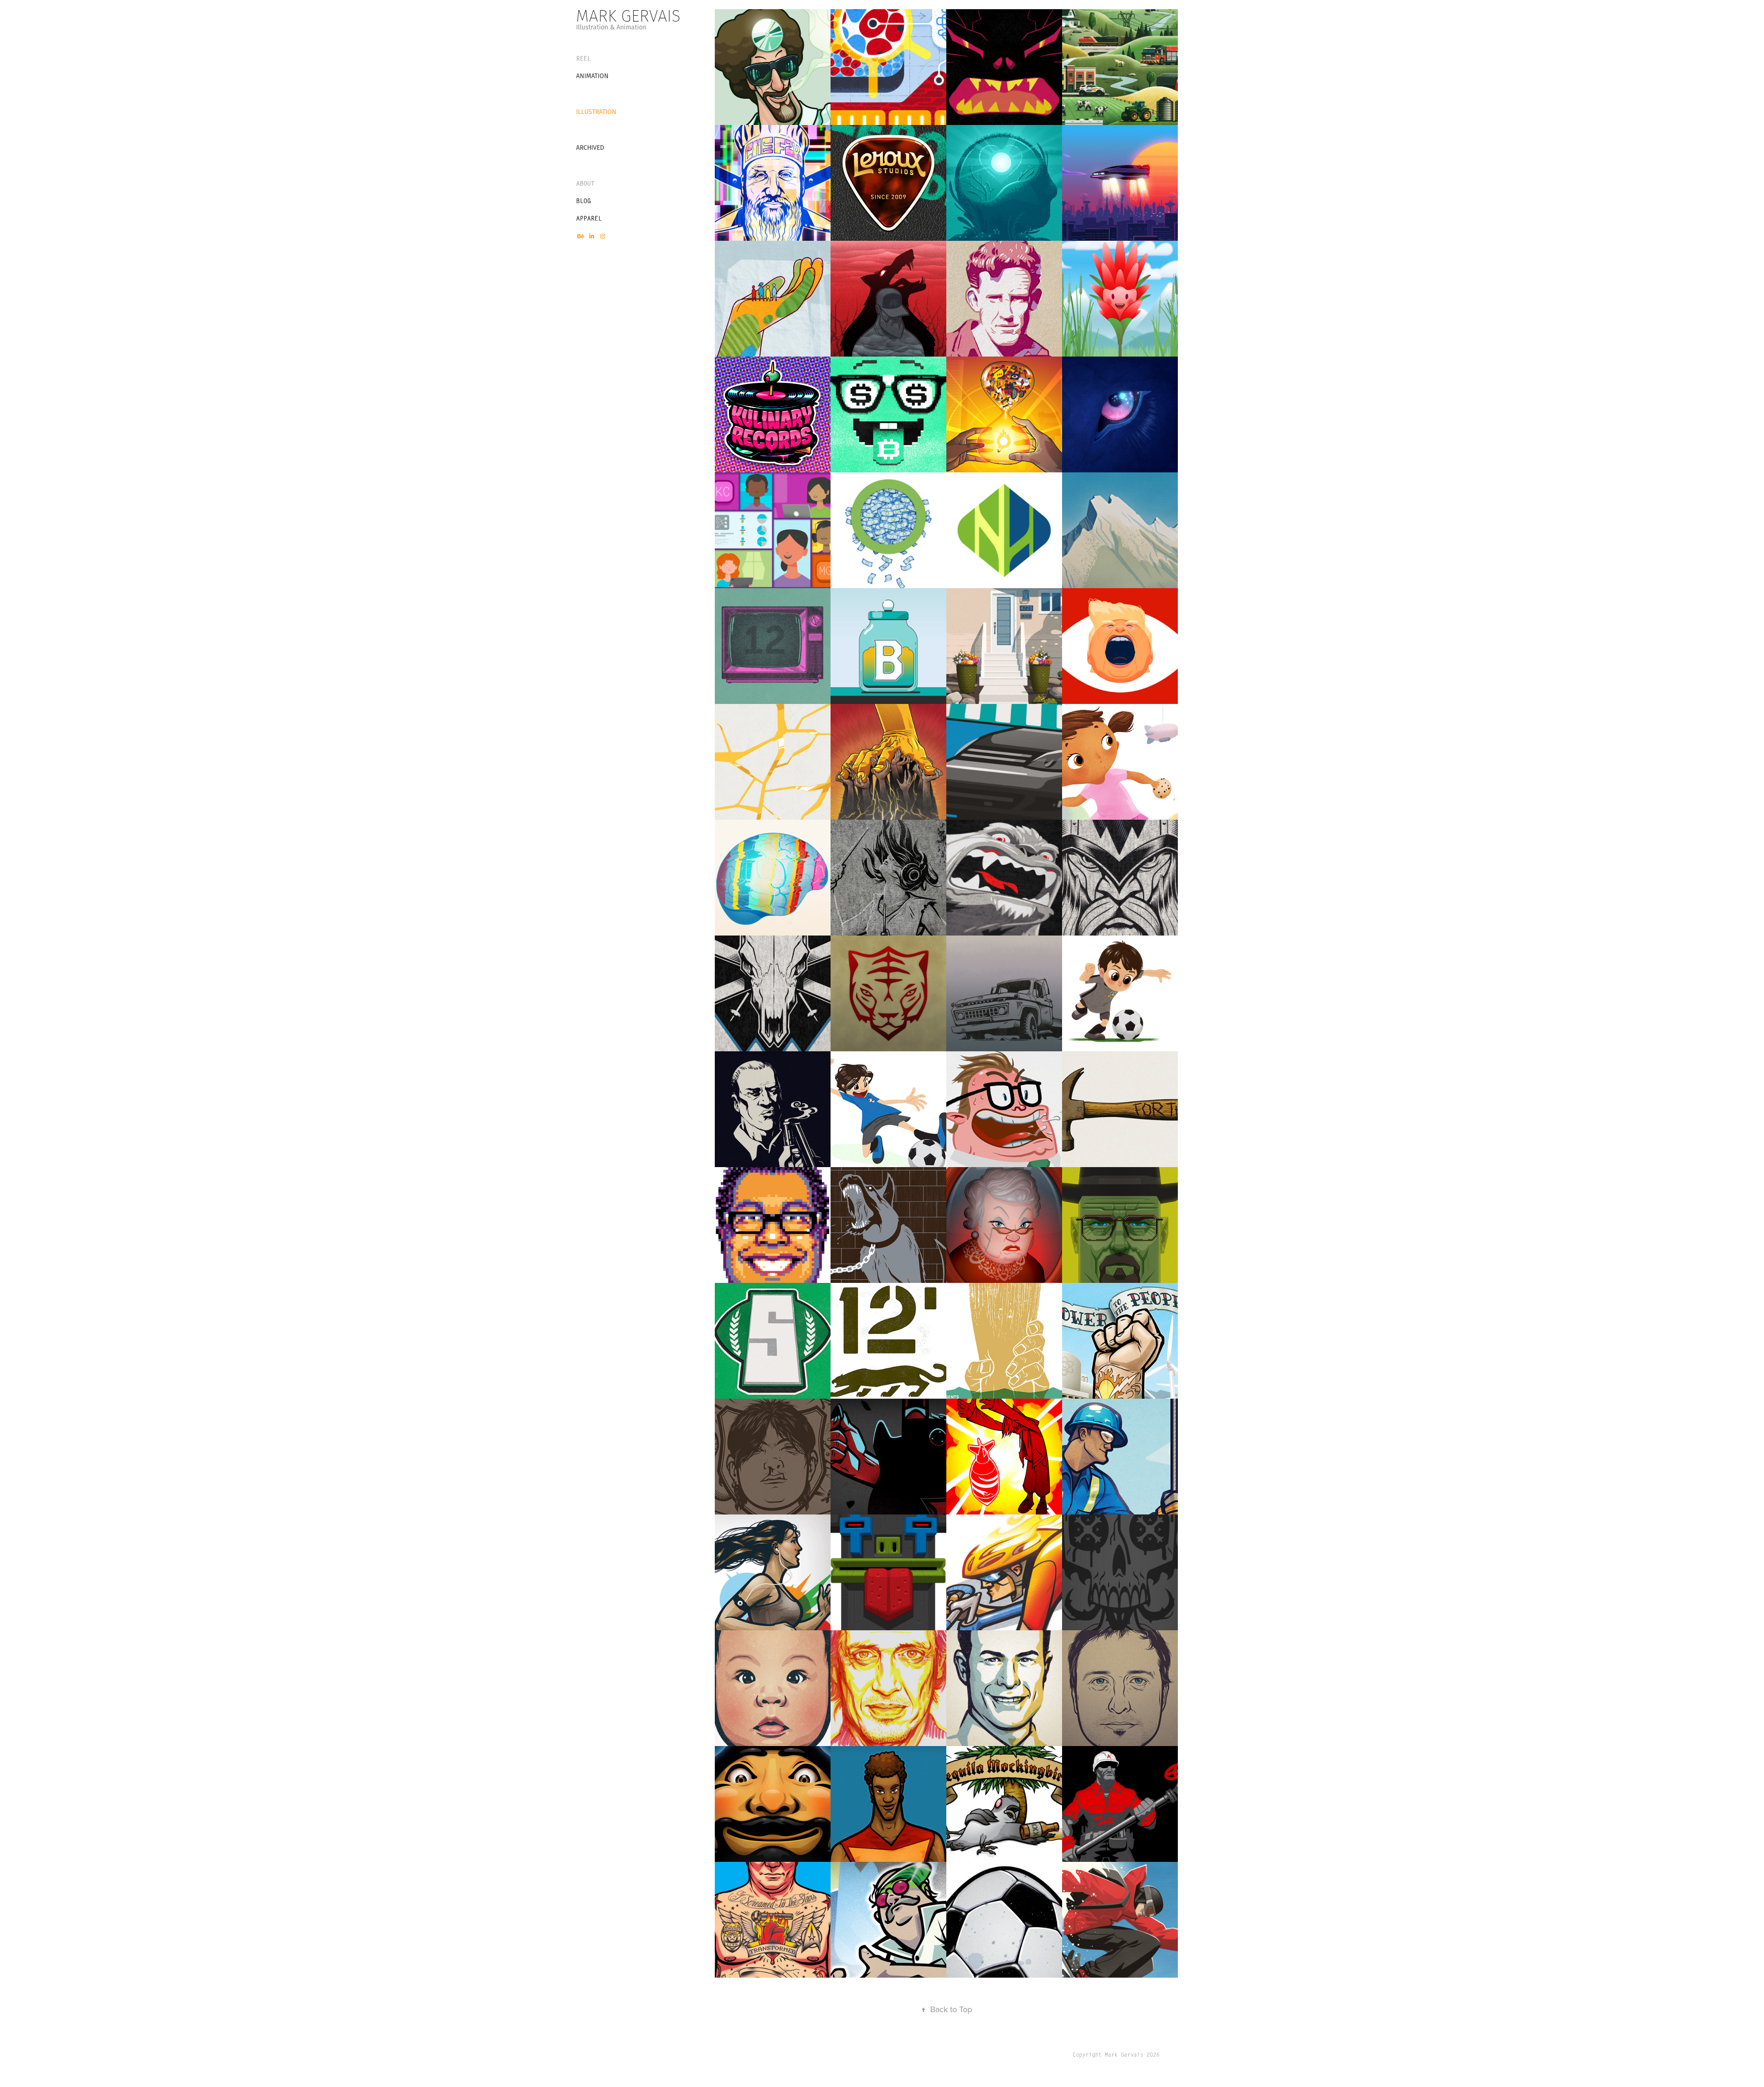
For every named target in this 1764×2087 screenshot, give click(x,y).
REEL (583, 58)
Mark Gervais (628, 16)
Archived (590, 147)
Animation (592, 76)
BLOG (583, 201)
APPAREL (589, 218)
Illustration (596, 112)
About (585, 183)
